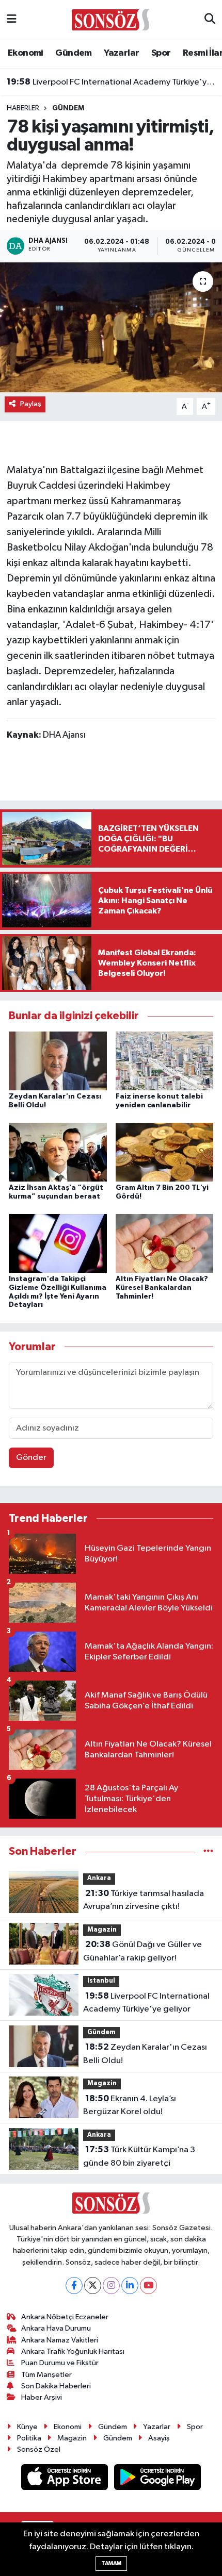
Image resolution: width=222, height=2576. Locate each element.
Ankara (99, 1878)
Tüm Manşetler (46, 2375)
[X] (93, 2286)
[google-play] (158, 2479)
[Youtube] (148, 2286)
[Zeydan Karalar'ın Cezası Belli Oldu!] (58, 1061)
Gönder (31, 1458)
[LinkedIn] (130, 2286)
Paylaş (31, 404)
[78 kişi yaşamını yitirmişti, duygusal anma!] (111, 327)
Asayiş (159, 2438)
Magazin (102, 1930)
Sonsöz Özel (39, 2449)
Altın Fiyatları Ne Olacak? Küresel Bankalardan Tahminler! (162, 1288)
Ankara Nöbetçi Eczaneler (65, 2317)
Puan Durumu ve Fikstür (60, 2363)
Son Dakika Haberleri (56, 2386)
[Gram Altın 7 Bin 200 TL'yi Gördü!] (165, 1152)
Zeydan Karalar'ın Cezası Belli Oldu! (145, 2054)
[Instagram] (111, 2286)
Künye (27, 2427)
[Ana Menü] (12, 20)
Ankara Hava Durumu (56, 2328)
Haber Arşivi (42, 2397)
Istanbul (101, 1981)
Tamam (111, 2563)
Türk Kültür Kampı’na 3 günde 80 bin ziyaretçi (139, 2156)
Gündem (73, 53)
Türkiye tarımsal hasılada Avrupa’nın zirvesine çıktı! (144, 1900)
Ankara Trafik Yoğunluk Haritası (73, 2351)
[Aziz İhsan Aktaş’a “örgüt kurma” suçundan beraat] (58, 1152)
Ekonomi (26, 53)
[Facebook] (74, 2286)
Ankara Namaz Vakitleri (60, 2340)
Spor (161, 53)
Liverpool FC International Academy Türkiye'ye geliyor (111, 82)
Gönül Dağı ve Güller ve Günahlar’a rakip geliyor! (142, 1951)
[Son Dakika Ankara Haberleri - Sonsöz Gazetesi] (110, 19)
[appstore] (66, 2479)
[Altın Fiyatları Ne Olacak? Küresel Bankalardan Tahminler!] (165, 1243)
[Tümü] (208, 1851)
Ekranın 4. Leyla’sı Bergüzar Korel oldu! (130, 2105)
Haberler (23, 108)
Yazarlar (121, 53)
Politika (29, 2438)
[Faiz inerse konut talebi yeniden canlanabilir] (165, 1061)
